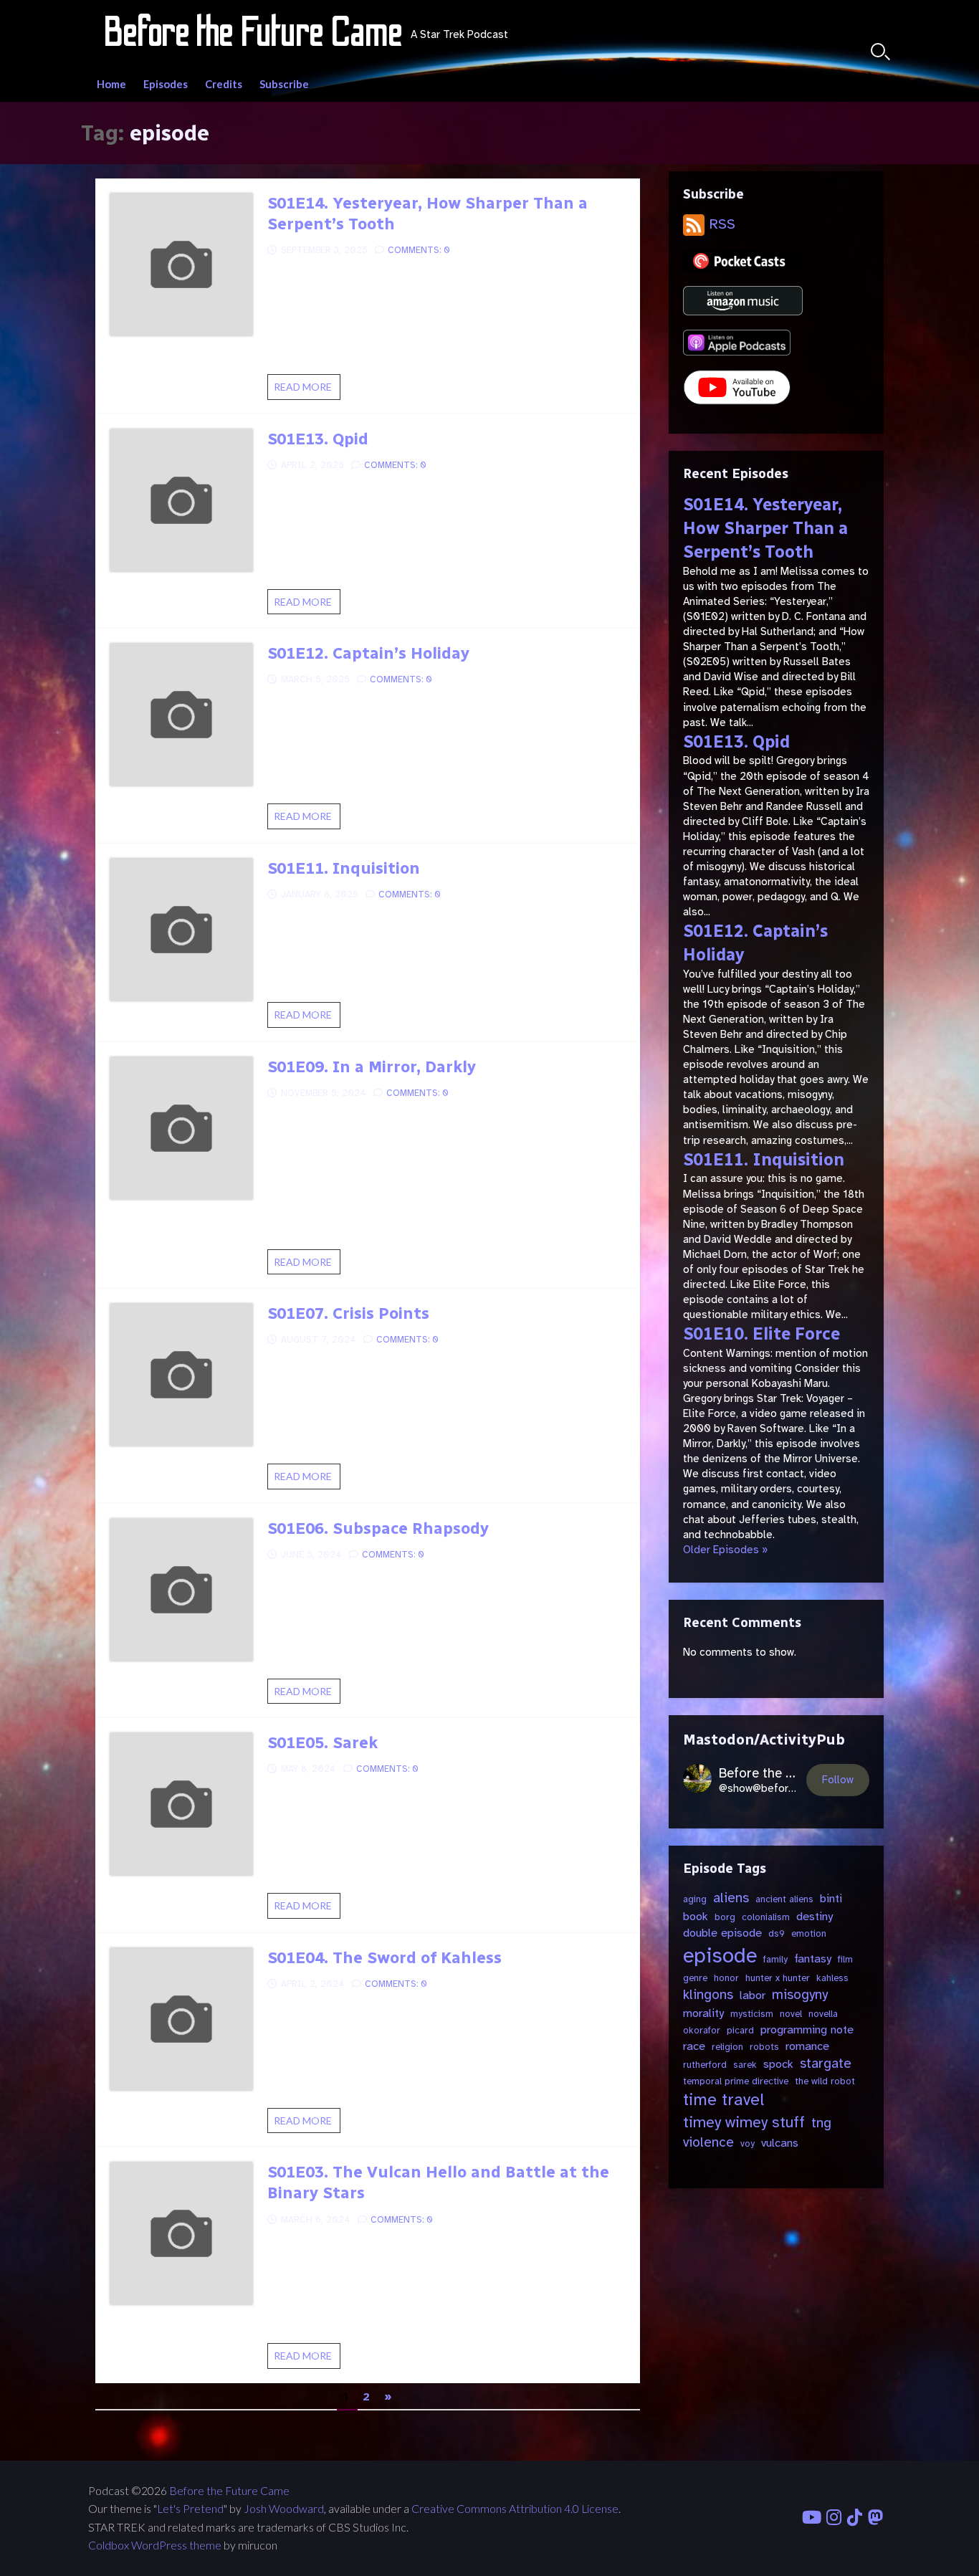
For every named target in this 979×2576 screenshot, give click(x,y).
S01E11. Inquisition (344, 868)
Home (111, 84)
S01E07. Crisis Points (348, 1313)
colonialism (766, 1917)
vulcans (780, 2143)
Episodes (166, 84)
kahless (832, 1978)
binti (831, 1898)
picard (740, 2030)
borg (725, 1917)
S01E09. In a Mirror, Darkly (372, 1067)
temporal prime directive (736, 2081)
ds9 (777, 1933)
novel (791, 2014)
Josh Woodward (284, 2509)
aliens (731, 1898)
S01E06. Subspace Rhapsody (378, 1528)
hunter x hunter (778, 1978)
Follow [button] (838, 1780)
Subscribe (284, 84)
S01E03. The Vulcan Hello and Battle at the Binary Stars (438, 2183)
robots (764, 2047)
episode (720, 1956)
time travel (723, 2100)
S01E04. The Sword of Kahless (385, 1958)
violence (708, 2142)
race (694, 2046)
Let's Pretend (190, 2509)
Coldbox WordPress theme (155, 2545)
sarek (745, 2065)
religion (727, 2047)
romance (807, 2046)
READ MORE (307, 390)
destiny (815, 1916)
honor (726, 1978)
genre (695, 1978)
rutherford (705, 2065)
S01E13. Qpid (318, 439)
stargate (826, 2064)
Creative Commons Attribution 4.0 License (515, 2509)
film (845, 1959)
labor (753, 1995)
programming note (807, 2029)
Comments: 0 (419, 250)
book (696, 1916)
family (775, 1959)
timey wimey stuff (744, 2122)
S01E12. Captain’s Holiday (368, 653)
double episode (722, 1933)
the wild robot (825, 2081)
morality (703, 2013)
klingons (708, 1995)
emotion (809, 1933)
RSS (720, 224)
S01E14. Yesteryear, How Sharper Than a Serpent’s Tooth (428, 214)
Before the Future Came (229, 2491)
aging (695, 1899)
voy (748, 2143)
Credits (224, 84)
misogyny (800, 1995)
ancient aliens (784, 1899)
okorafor (702, 2030)
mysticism (752, 2014)
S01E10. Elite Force (761, 1334)
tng (821, 2123)
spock (778, 2064)
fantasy (813, 1959)
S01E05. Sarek (323, 1743)
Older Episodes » (725, 1550)
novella (823, 2014)
